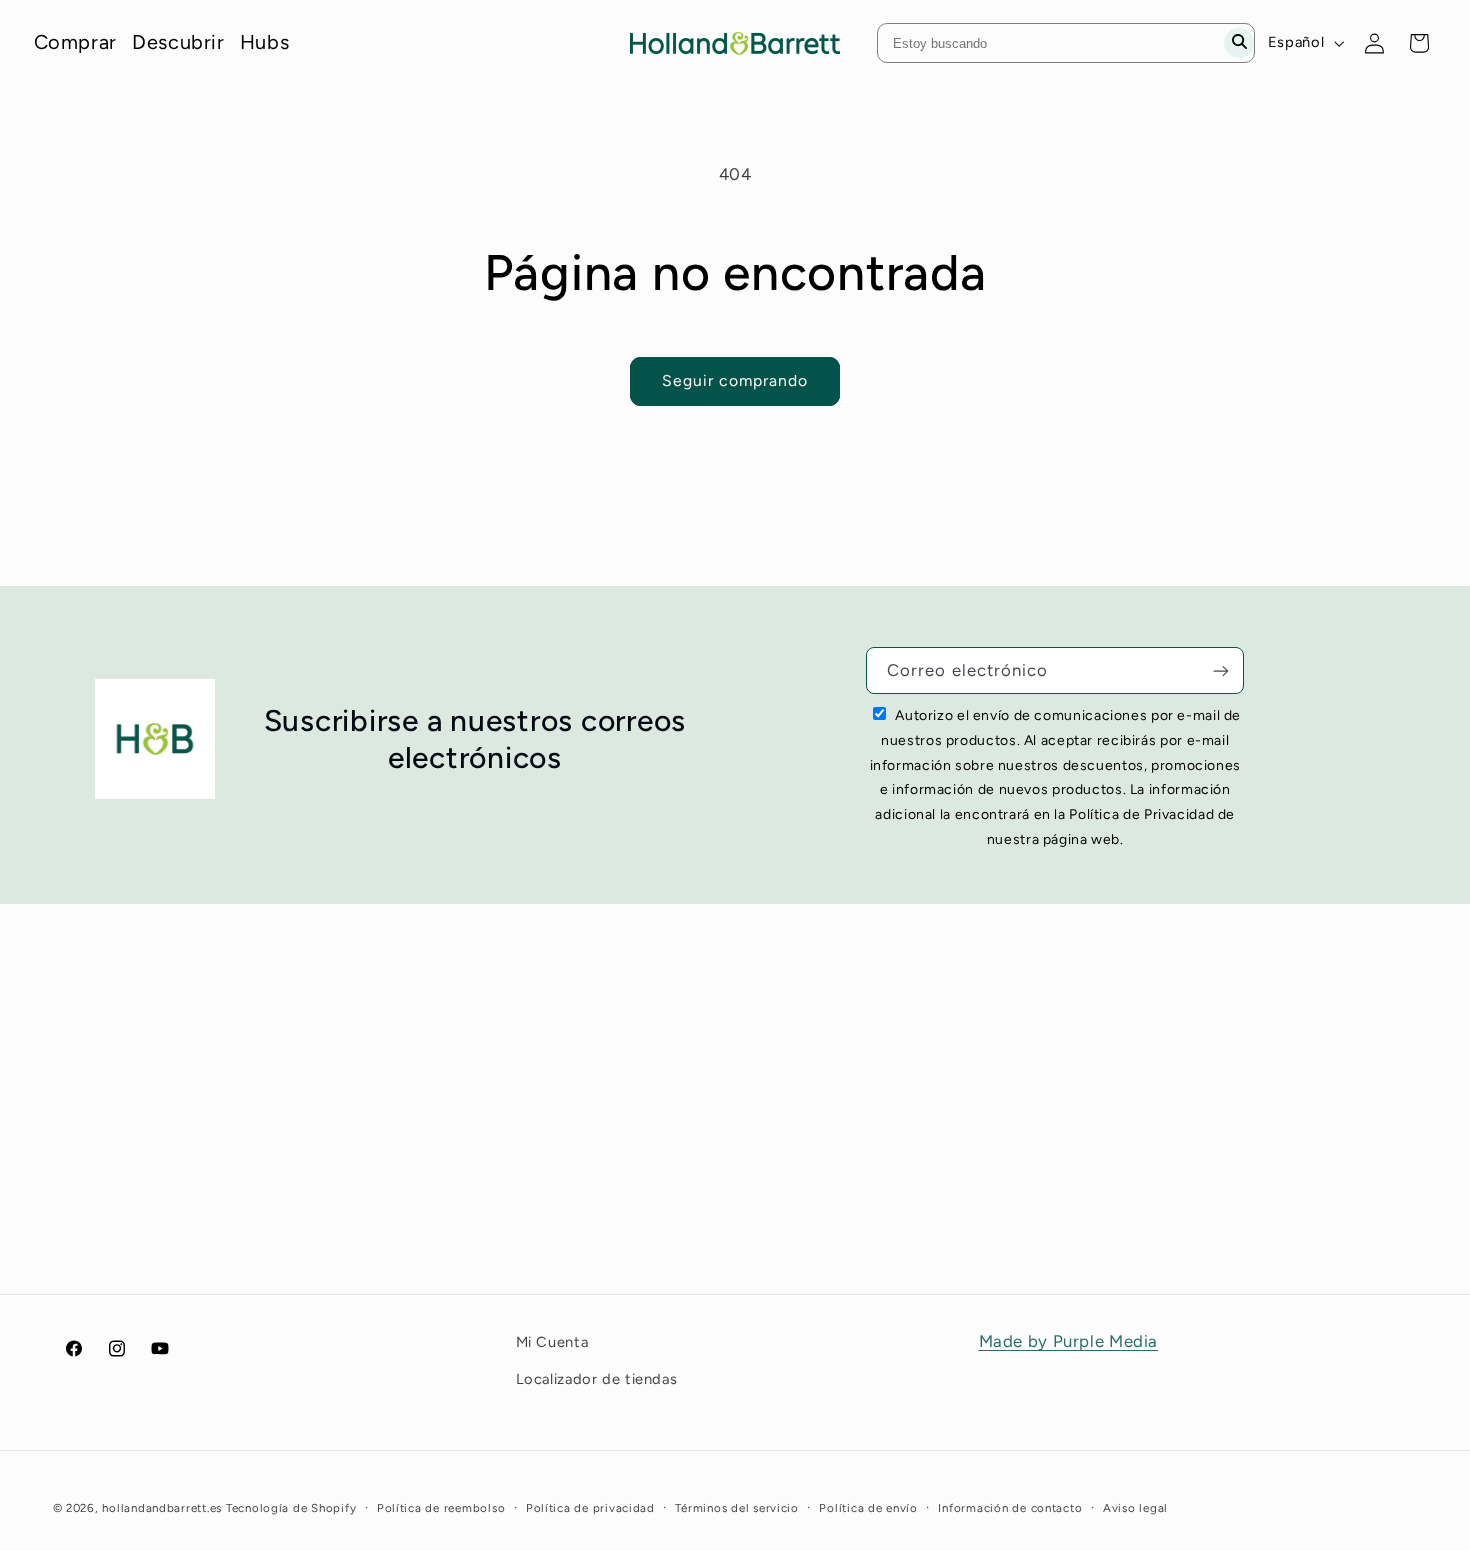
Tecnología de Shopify (291, 1508)
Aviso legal (1135, 1508)
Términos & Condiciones (888, 1150)
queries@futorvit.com (196, 1196)
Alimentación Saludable (539, 1120)
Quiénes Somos (853, 1091)
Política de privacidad (590, 1508)
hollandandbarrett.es (162, 1508)
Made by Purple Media (1069, 1341)
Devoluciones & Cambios (892, 1179)
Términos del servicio (736, 1508)
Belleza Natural (505, 1150)
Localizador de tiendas (597, 1378)
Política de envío (868, 1508)
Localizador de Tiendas (1231, 1120)
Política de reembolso (441, 1508)
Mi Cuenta (1179, 1091)
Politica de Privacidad (879, 1239)
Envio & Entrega (855, 1209)
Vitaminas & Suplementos (547, 1091)
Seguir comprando (735, 380)
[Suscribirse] (1221, 670)
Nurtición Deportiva (524, 1179)
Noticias (825, 1268)
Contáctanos (843, 1120)
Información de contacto (1010, 1508)
